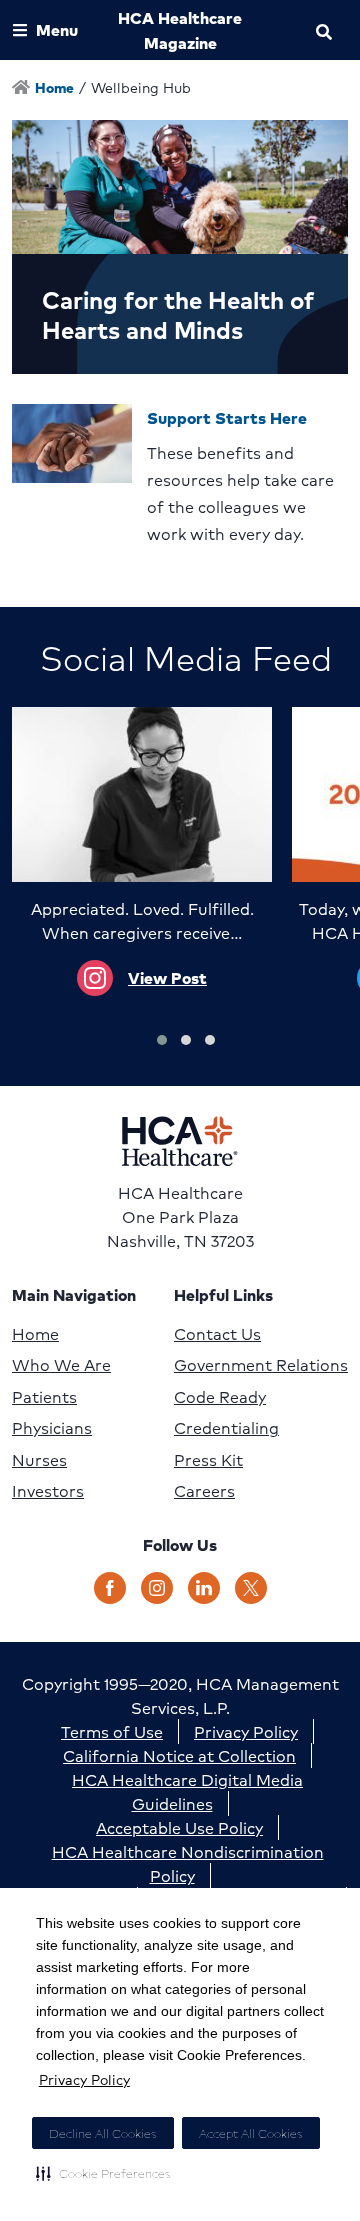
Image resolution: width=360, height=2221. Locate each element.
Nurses (39, 1460)
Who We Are (61, 1365)
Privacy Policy (84, 2079)
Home (35, 1334)
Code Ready (220, 1397)
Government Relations (261, 1365)
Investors (48, 1491)
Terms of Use (112, 1731)
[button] (103, 2173)
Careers (204, 1491)
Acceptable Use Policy (179, 1827)
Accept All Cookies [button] (251, 2133)
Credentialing (226, 1428)
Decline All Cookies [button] (103, 2133)
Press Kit (208, 1460)
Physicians (52, 1428)
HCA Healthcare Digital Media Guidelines (187, 1791)
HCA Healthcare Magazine (180, 30)
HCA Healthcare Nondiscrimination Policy (188, 1863)
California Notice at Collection (179, 1755)
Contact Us (217, 1334)
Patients (44, 1397)
